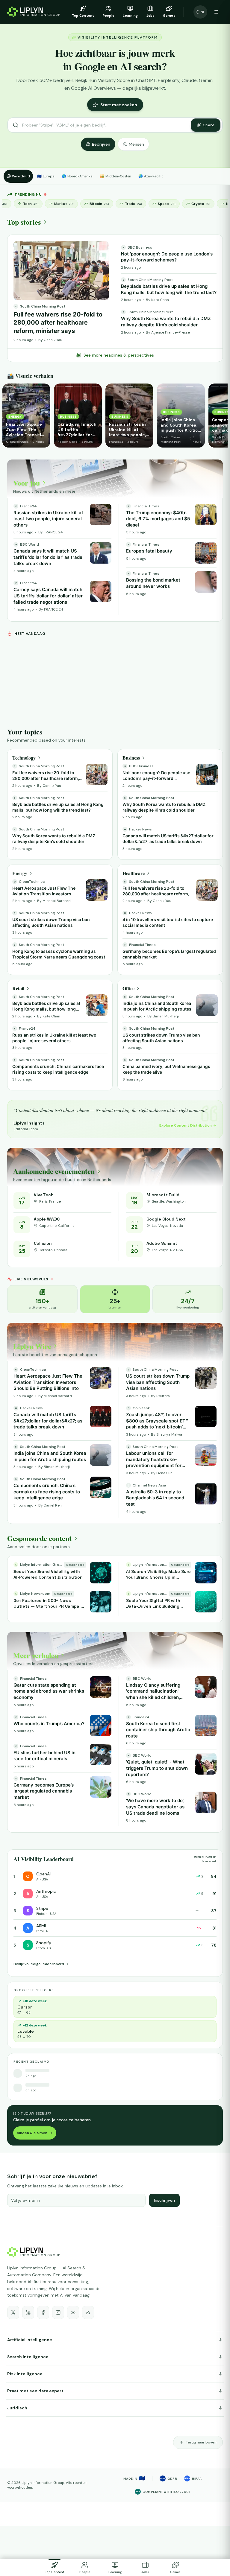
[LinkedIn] (28, 2312)
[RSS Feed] (88, 2312)
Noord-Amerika (77, 176)
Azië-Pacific (151, 176)
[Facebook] (43, 2312)
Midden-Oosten (115, 176)
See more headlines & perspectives (119, 355)
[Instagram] (58, 2312)
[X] (13, 2312)
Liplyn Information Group (43, 2483)
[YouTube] (73, 2312)
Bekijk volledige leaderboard (39, 1964)
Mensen (136, 144)
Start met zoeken (119, 105)
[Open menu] (216, 12)
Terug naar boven (201, 2442)
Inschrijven (164, 2200)
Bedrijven (101, 144)
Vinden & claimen (32, 2133)
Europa (46, 176)
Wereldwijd (21, 176)
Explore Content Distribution (186, 1125)
